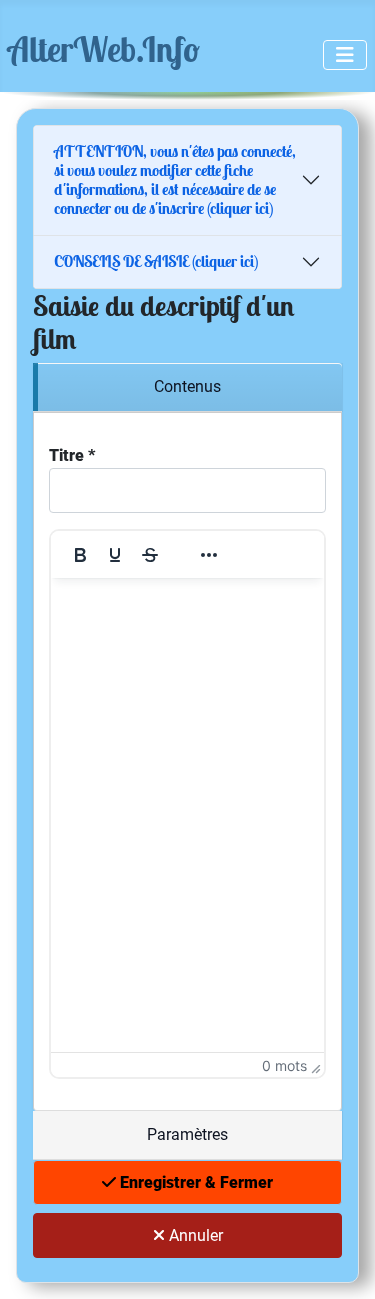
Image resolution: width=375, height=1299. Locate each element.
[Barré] (150, 555)
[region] (187, 387)
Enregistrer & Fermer (194, 1182)
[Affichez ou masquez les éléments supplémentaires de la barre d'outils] (209, 555)
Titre (72, 455)
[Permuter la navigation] (345, 55)
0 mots (284, 1065)
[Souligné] (115, 555)
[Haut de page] (340, 1262)
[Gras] (80, 555)
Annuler (194, 1235)
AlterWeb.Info (104, 49)
